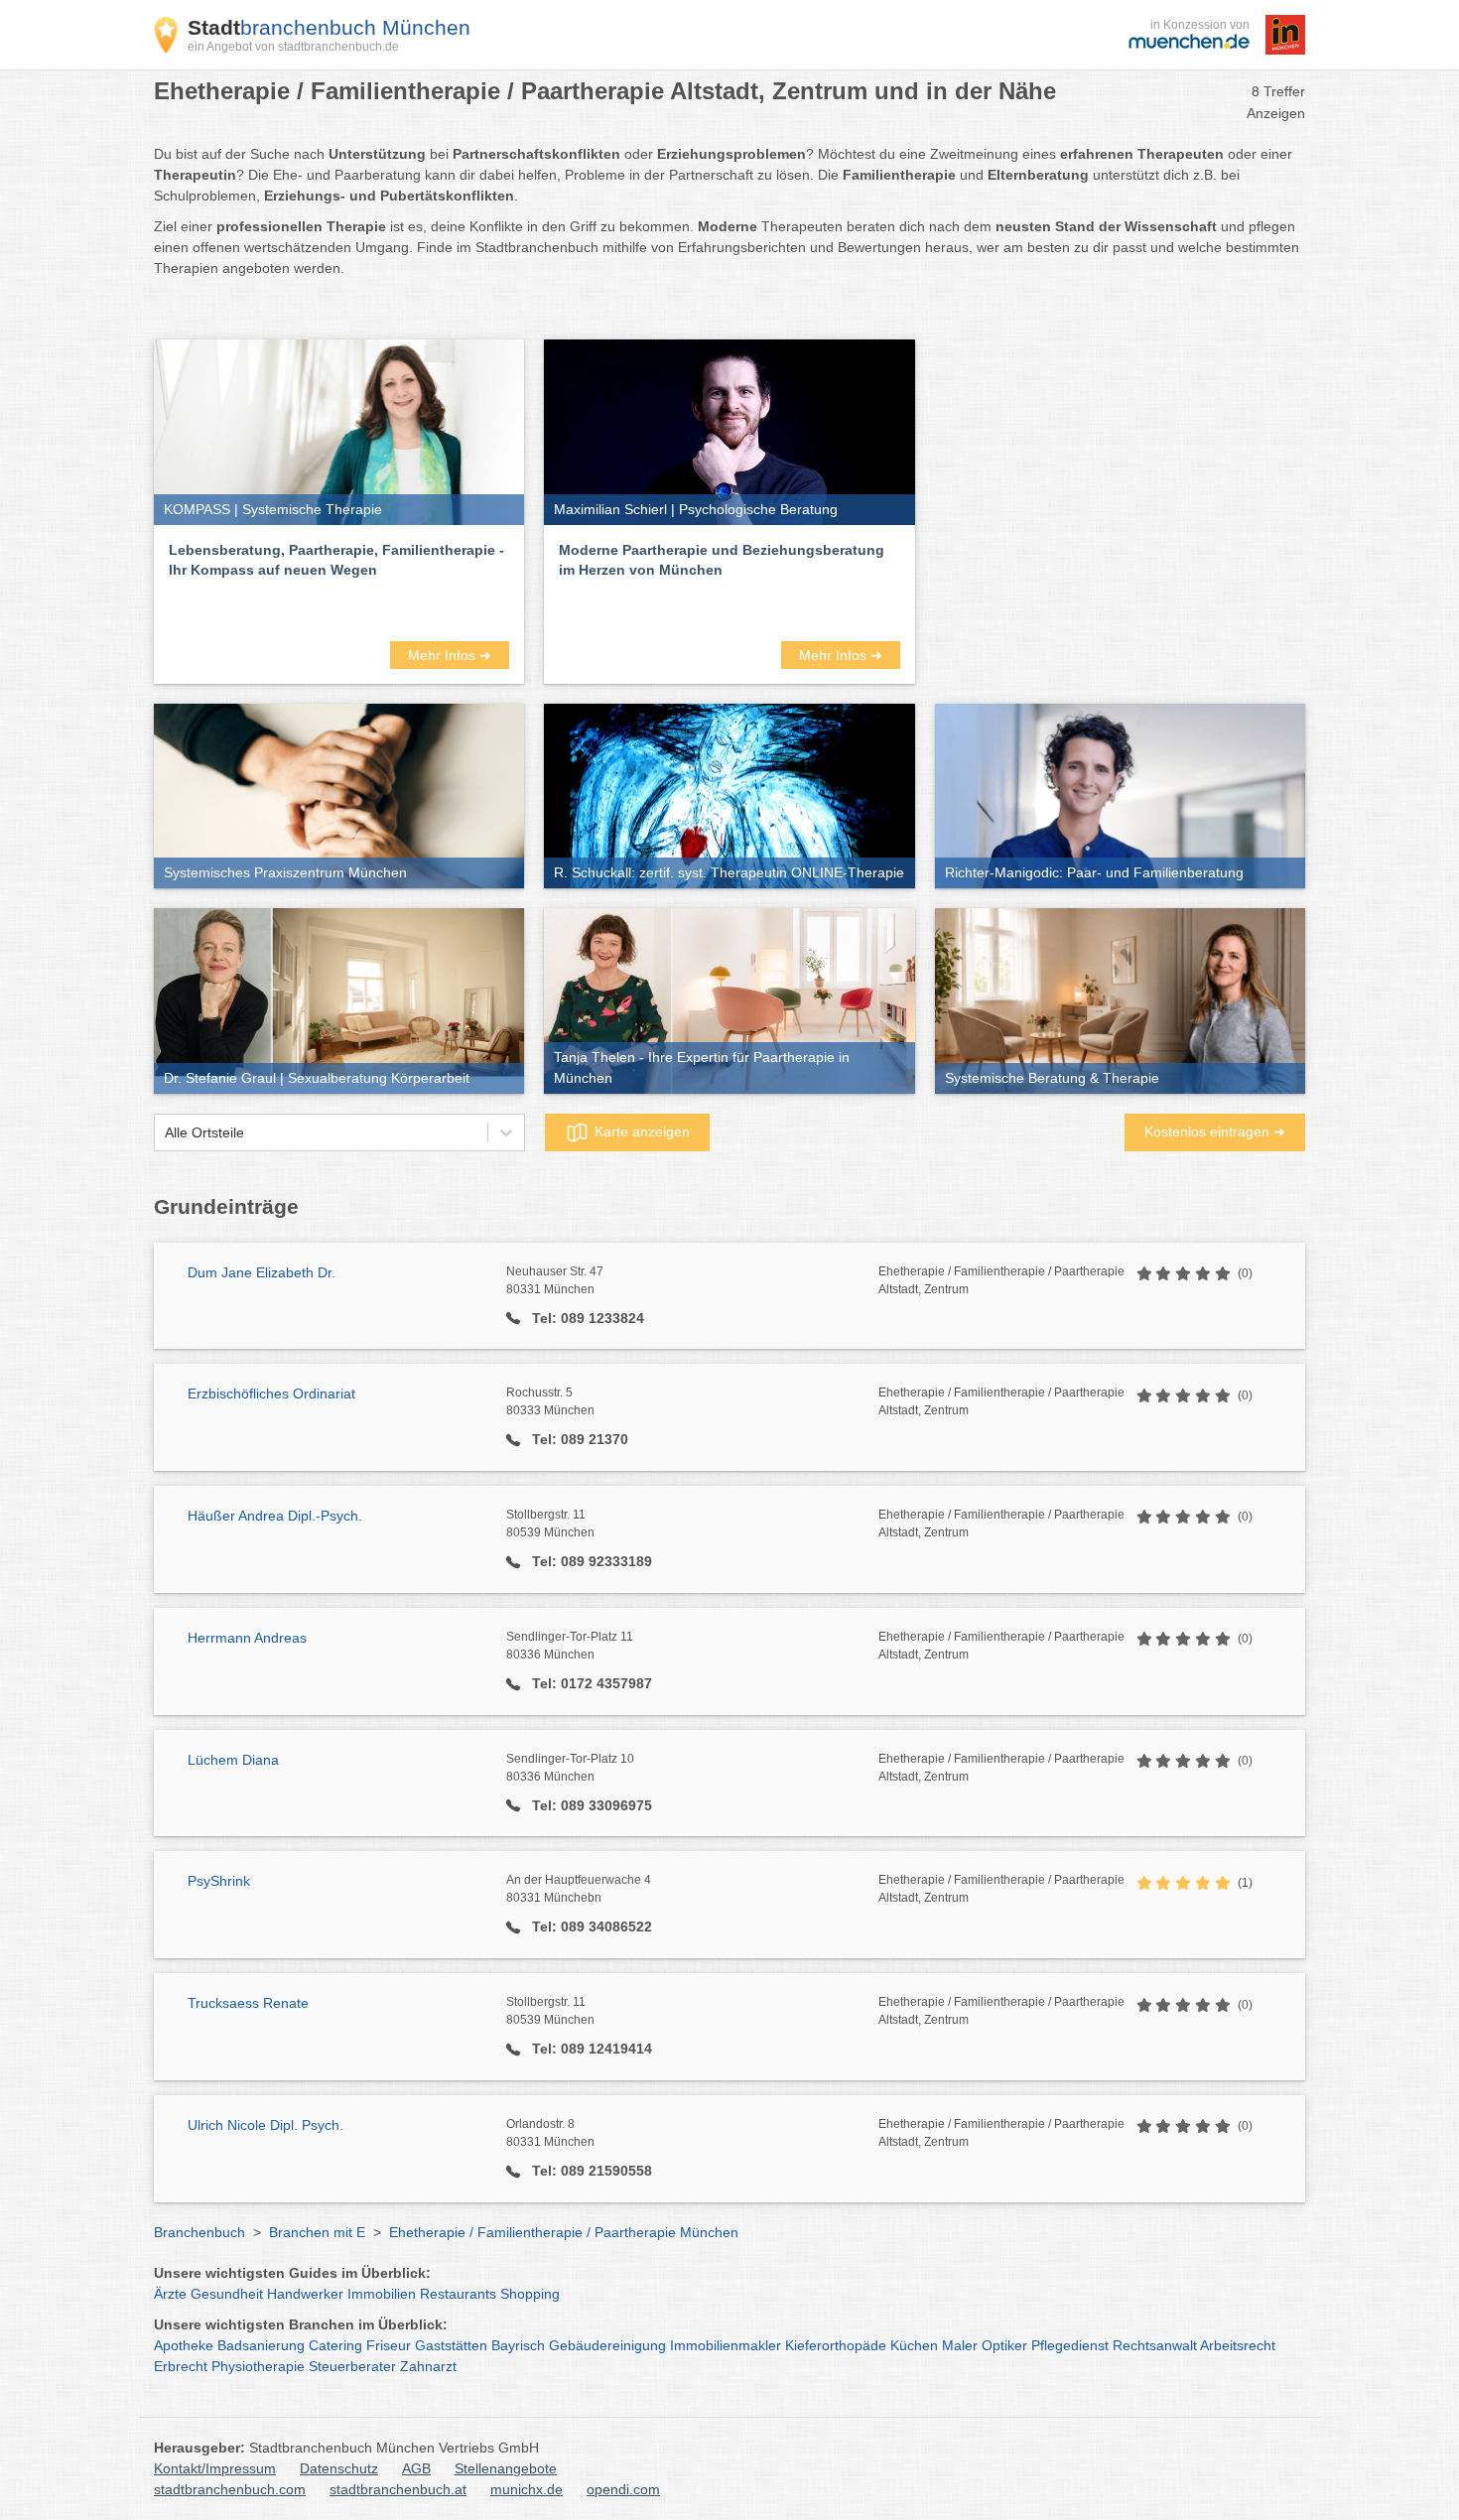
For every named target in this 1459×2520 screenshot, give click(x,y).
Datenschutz (339, 2468)
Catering (335, 2345)
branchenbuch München (329, 27)
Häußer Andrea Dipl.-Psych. (275, 1516)
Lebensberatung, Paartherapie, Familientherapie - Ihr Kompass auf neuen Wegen (336, 560)
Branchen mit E (317, 2232)
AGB (416, 2468)
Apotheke (184, 2345)
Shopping (530, 2294)
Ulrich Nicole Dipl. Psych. (265, 2125)
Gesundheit (227, 2294)
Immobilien (382, 2294)
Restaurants (458, 2294)
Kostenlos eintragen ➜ (1215, 1131)
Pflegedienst (1070, 2345)
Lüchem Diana (233, 1760)
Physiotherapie (258, 2366)
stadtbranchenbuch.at (398, 2489)
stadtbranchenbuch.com (230, 2489)
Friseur (389, 2345)
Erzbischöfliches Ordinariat (271, 1393)
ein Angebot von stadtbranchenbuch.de (293, 47)
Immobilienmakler (726, 2345)
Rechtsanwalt (1155, 2345)
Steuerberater (352, 2366)
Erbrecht (181, 2366)
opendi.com (623, 2489)
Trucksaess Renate (248, 2003)
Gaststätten (451, 2345)
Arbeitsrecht (1238, 2345)
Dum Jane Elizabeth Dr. (262, 1272)
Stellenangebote (506, 2468)
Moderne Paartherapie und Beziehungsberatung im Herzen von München (722, 560)
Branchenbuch (199, 2232)
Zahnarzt (428, 2366)
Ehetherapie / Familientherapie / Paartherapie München (564, 2232)
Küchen (914, 2345)
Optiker (1004, 2345)
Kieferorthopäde (836, 2345)
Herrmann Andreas (247, 1638)
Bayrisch (518, 2345)
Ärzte (170, 2294)
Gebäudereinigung (607, 2345)
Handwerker (305, 2294)
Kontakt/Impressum (215, 2468)
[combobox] (165, 1133)
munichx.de (527, 2489)
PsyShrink (219, 1881)
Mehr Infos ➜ (450, 655)
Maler (960, 2345)
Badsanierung (261, 2345)
